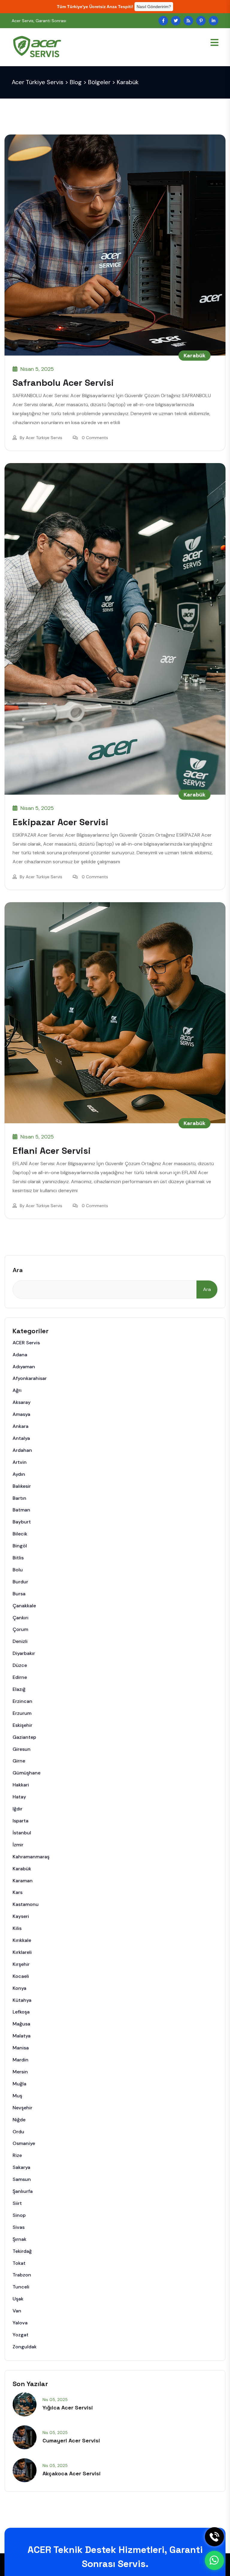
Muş (17, 2096)
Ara (18, 1270)
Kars (18, 1892)
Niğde (19, 2120)
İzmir (18, 1845)
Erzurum (22, 1713)
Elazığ (19, 1689)
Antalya (21, 1438)
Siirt (17, 2203)
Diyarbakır (24, 1653)
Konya (19, 1988)
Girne (19, 1761)
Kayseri (21, 1916)
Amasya (21, 1414)
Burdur (20, 1582)
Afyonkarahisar (30, 1378)
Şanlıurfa (23, 2191)
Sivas (19, 2227)
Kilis (17, 1928)
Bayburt (22, 1522)
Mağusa (21, 2024)
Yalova (20, 2323)
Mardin (21, 2060)
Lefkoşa (21, 2012)
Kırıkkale (22, 1940)
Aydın (19, 1474)
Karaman (23, 1881)
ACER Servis (26, 1343)
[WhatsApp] (214, 2560)
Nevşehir (22, 2108)
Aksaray (22, 1402)
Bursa (19, 1594)
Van (17, 2311)
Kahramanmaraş (31, 1857)
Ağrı (17, 1390)
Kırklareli (22, 1952)
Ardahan (22, 1450)
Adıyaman (24, 1367)
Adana (20, 1355)
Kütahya (22, 2000)
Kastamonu (26, 1904)
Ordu (18, 2132)
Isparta (21, 1821)
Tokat (19, 2263)
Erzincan (22, 1701)
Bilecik (20, 1534)
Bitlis (18, 1558)
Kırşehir (21, 1964)
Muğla (19, 2084)
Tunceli (21, 2287)
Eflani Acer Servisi (52, 1151)
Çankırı (21, 1618)
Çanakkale (24, 1606)
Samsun (22, 2179)
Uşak (18, 2299)
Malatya (22, 2036)
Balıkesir (22, 1486)
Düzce (20, 1665)
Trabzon (22, 2275)
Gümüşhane (27, 1773)
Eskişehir (22, 1725)
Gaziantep (24, 1737)
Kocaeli (21, 1976)
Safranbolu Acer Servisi (63, 383)
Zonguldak (25, 2347)
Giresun (22, 1749)
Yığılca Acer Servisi (68, 2408)
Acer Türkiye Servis (44, 438)
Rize (17, 2155)
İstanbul (22, 1833)
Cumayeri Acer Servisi (71, 2440)
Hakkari (21, 1785)
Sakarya (21, 2167)
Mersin (20, 2072)
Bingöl (20, 1546)
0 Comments (95, 438)
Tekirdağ (22, 2251)
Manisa (21, 2048)
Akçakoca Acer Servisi (72, 2473)
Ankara (21, 1426)
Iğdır (18, 1809)
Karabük (195, 356)
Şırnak (19, 2239)
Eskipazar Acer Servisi (60, 822)
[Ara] (214, 2537)
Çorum (20, 1629)
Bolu (18, 1570)
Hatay (19, 1797)
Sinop (19, 2215)
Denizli (20, 1641)
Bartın (19, 1498)
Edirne (20, 1677)
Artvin (20, 1462)
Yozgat (21, 2335)
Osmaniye (24, 2143)
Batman (21, 1510)
